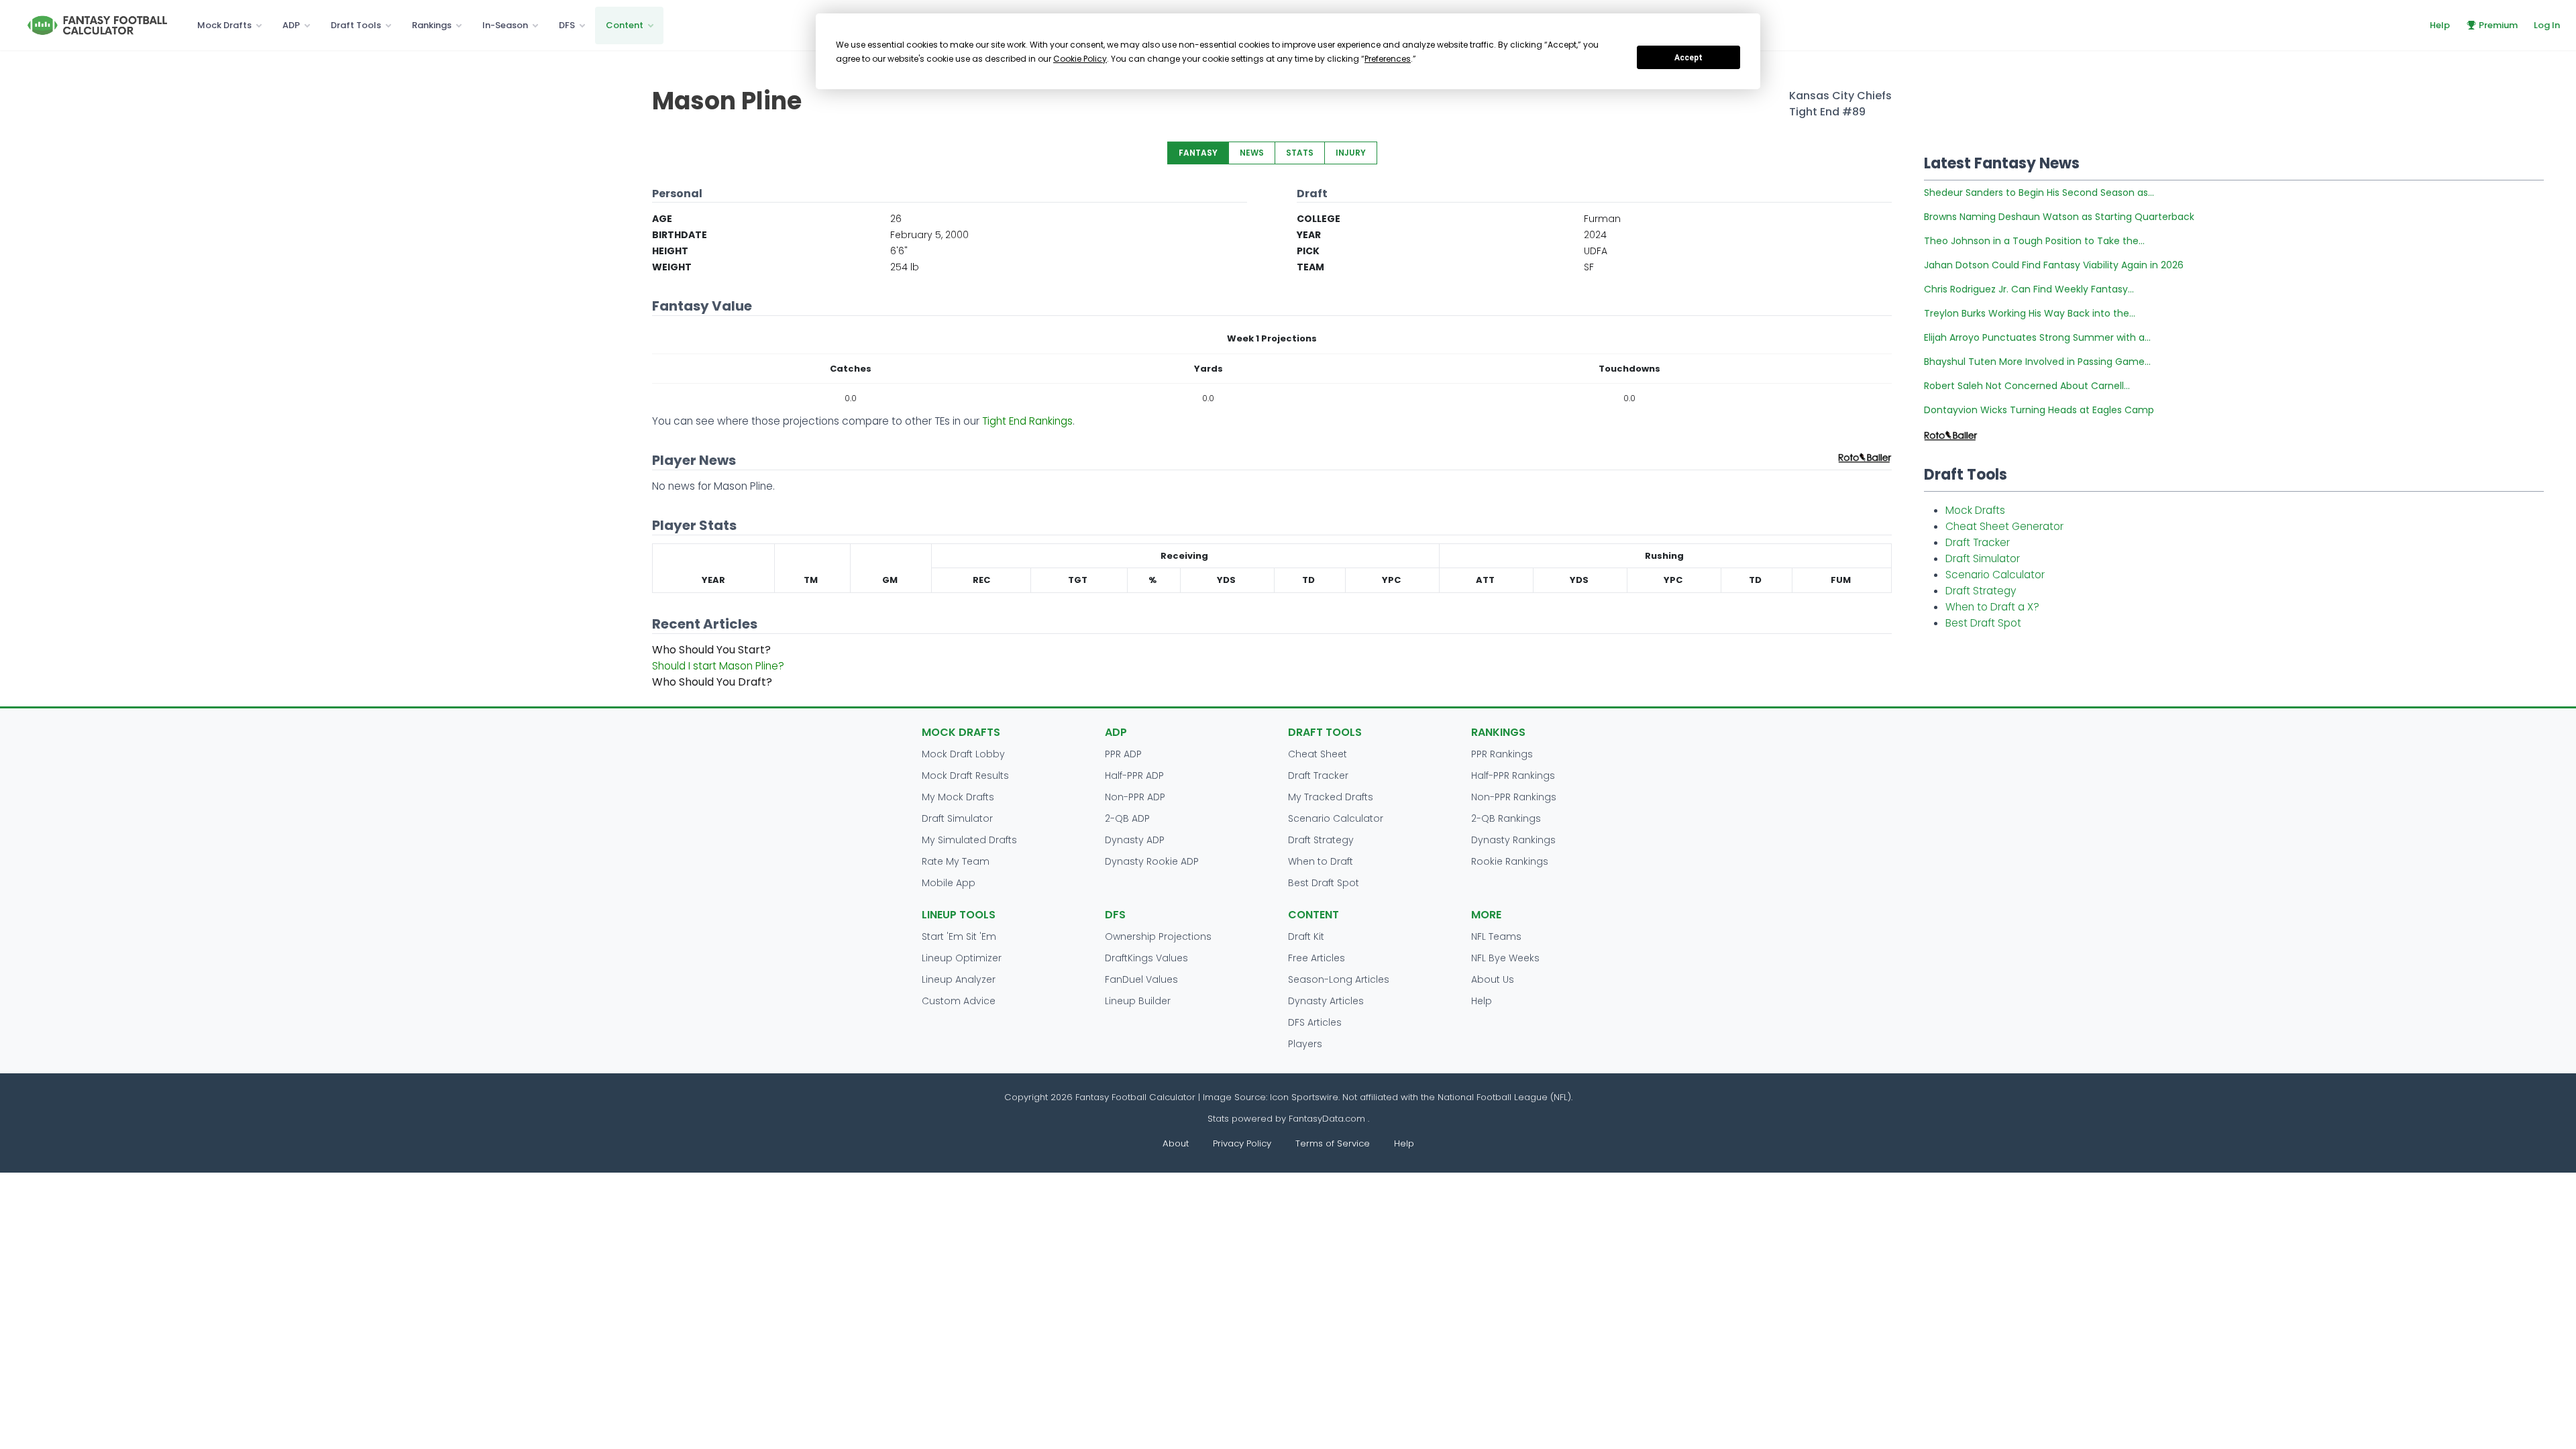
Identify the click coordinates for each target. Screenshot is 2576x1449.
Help (2440, 25)
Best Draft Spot (1983, 623)
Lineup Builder (1138, 1001)
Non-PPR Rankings (1514, 797)
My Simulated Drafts (969, 840)
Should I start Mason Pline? (718, 666)
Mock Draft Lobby (963, 754)
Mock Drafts (224, 25)
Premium (2498, 25)
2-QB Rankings (1506, 818)
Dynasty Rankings (1513, 840)
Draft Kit (1306, 936)
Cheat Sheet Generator (2004, 526)
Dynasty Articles (1326, 1001)
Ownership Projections (1158, 936)
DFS (567, 25)
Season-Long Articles (1339, 979)
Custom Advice (959, 1001)
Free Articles (1317, 958)
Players (1305, 1044)
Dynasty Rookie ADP (1152, 861)
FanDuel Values (1141, 979)
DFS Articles (1315, 1022)
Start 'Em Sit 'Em (959, 936)
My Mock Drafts (958, 797)
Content (625, 25)
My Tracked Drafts (1331, 797)
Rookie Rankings (1510, 861)
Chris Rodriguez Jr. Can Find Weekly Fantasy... (2029, 289)
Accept (1688, 58)
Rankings (432, 25)
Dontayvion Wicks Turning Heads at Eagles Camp (2039, 410)
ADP (291, 25)
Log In (2547, 25)
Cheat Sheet (1318, 754)
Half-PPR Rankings (1513, 775)
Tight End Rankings (1027, 421)
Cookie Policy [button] (1080, 59)
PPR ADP (1123, 754)
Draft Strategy (1981, 591)
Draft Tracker (1978, 542)
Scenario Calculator (1995, 575)
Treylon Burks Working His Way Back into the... (2030, 313)
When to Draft (1321, 861)
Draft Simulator (1983, 558)
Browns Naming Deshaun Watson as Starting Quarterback (2059, 217)
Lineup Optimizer (962, 958)
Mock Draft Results (965, 775)
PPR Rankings (1502, 754)
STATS (1300, 153)
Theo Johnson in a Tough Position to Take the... (2034, 241)
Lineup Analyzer (959, 979)
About (1176, 1143)
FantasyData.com (1328, 1119)
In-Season (505, 25)
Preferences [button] (1388, 59)
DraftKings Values (1146, 958)
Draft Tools (356, 25)
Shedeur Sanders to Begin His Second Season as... (2039, 193)
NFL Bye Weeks (1505, 958)
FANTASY (1198, 153)
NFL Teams (1496, 936)
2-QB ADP (1127, 818)
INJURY (1351, 153)
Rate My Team (956, 861)
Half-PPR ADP (1134, 775)
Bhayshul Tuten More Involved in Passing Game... (2037, 362)
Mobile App (949, 883)
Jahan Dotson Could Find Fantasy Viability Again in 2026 (2054, 265)
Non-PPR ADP (1135, 797)
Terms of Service (1333, 1143)
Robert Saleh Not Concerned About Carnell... (2027, 386)
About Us (1493, 979)
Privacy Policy (1242, 1143)
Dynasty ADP (1135, 840)
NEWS (1252, 153)
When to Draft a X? (1992, 607)
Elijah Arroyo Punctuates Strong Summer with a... (2037, 337)
